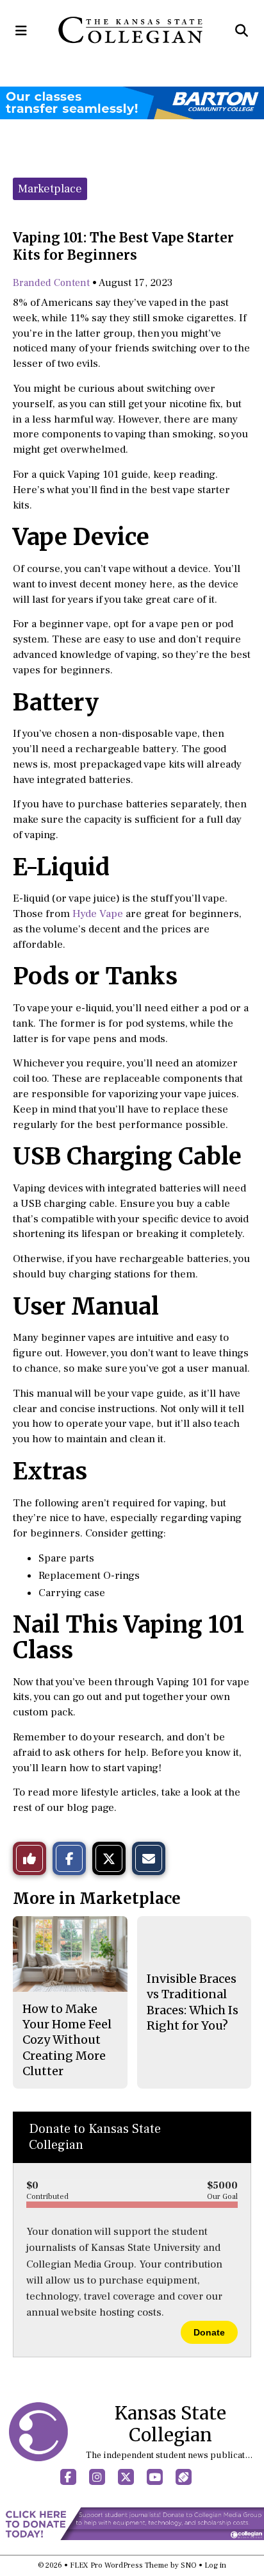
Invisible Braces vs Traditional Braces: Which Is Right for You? (193, 2002)
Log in (215, 2565)
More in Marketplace (97, 1898)
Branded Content (51, 283)
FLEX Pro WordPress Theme (119, 2565)
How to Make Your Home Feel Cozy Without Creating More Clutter (67, 2040)
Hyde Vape (98, 914)
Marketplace (50, 189)
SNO (189, 2565)
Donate (209, 2332)
